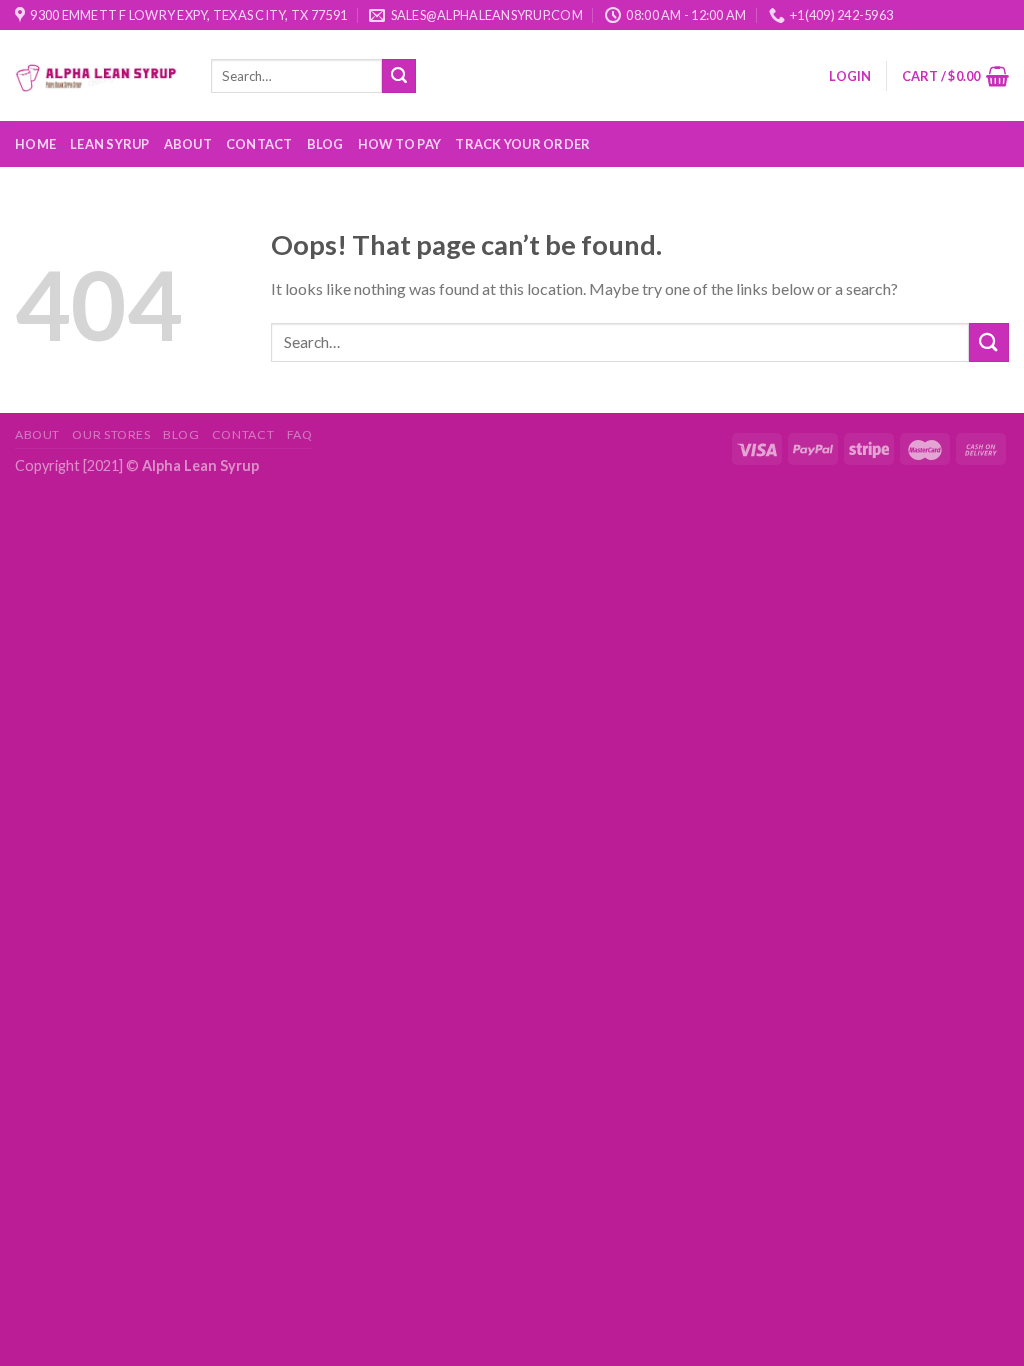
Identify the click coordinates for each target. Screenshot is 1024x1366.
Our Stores (111, 434)
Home (35, 144)
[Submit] (399, 76)
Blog (325, 144)
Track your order (522, 144)
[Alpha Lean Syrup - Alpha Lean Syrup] (98, 75)
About (188, 144)
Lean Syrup (110, 144)
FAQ (300, 434)
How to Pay (400, 144)
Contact (259, 144)
